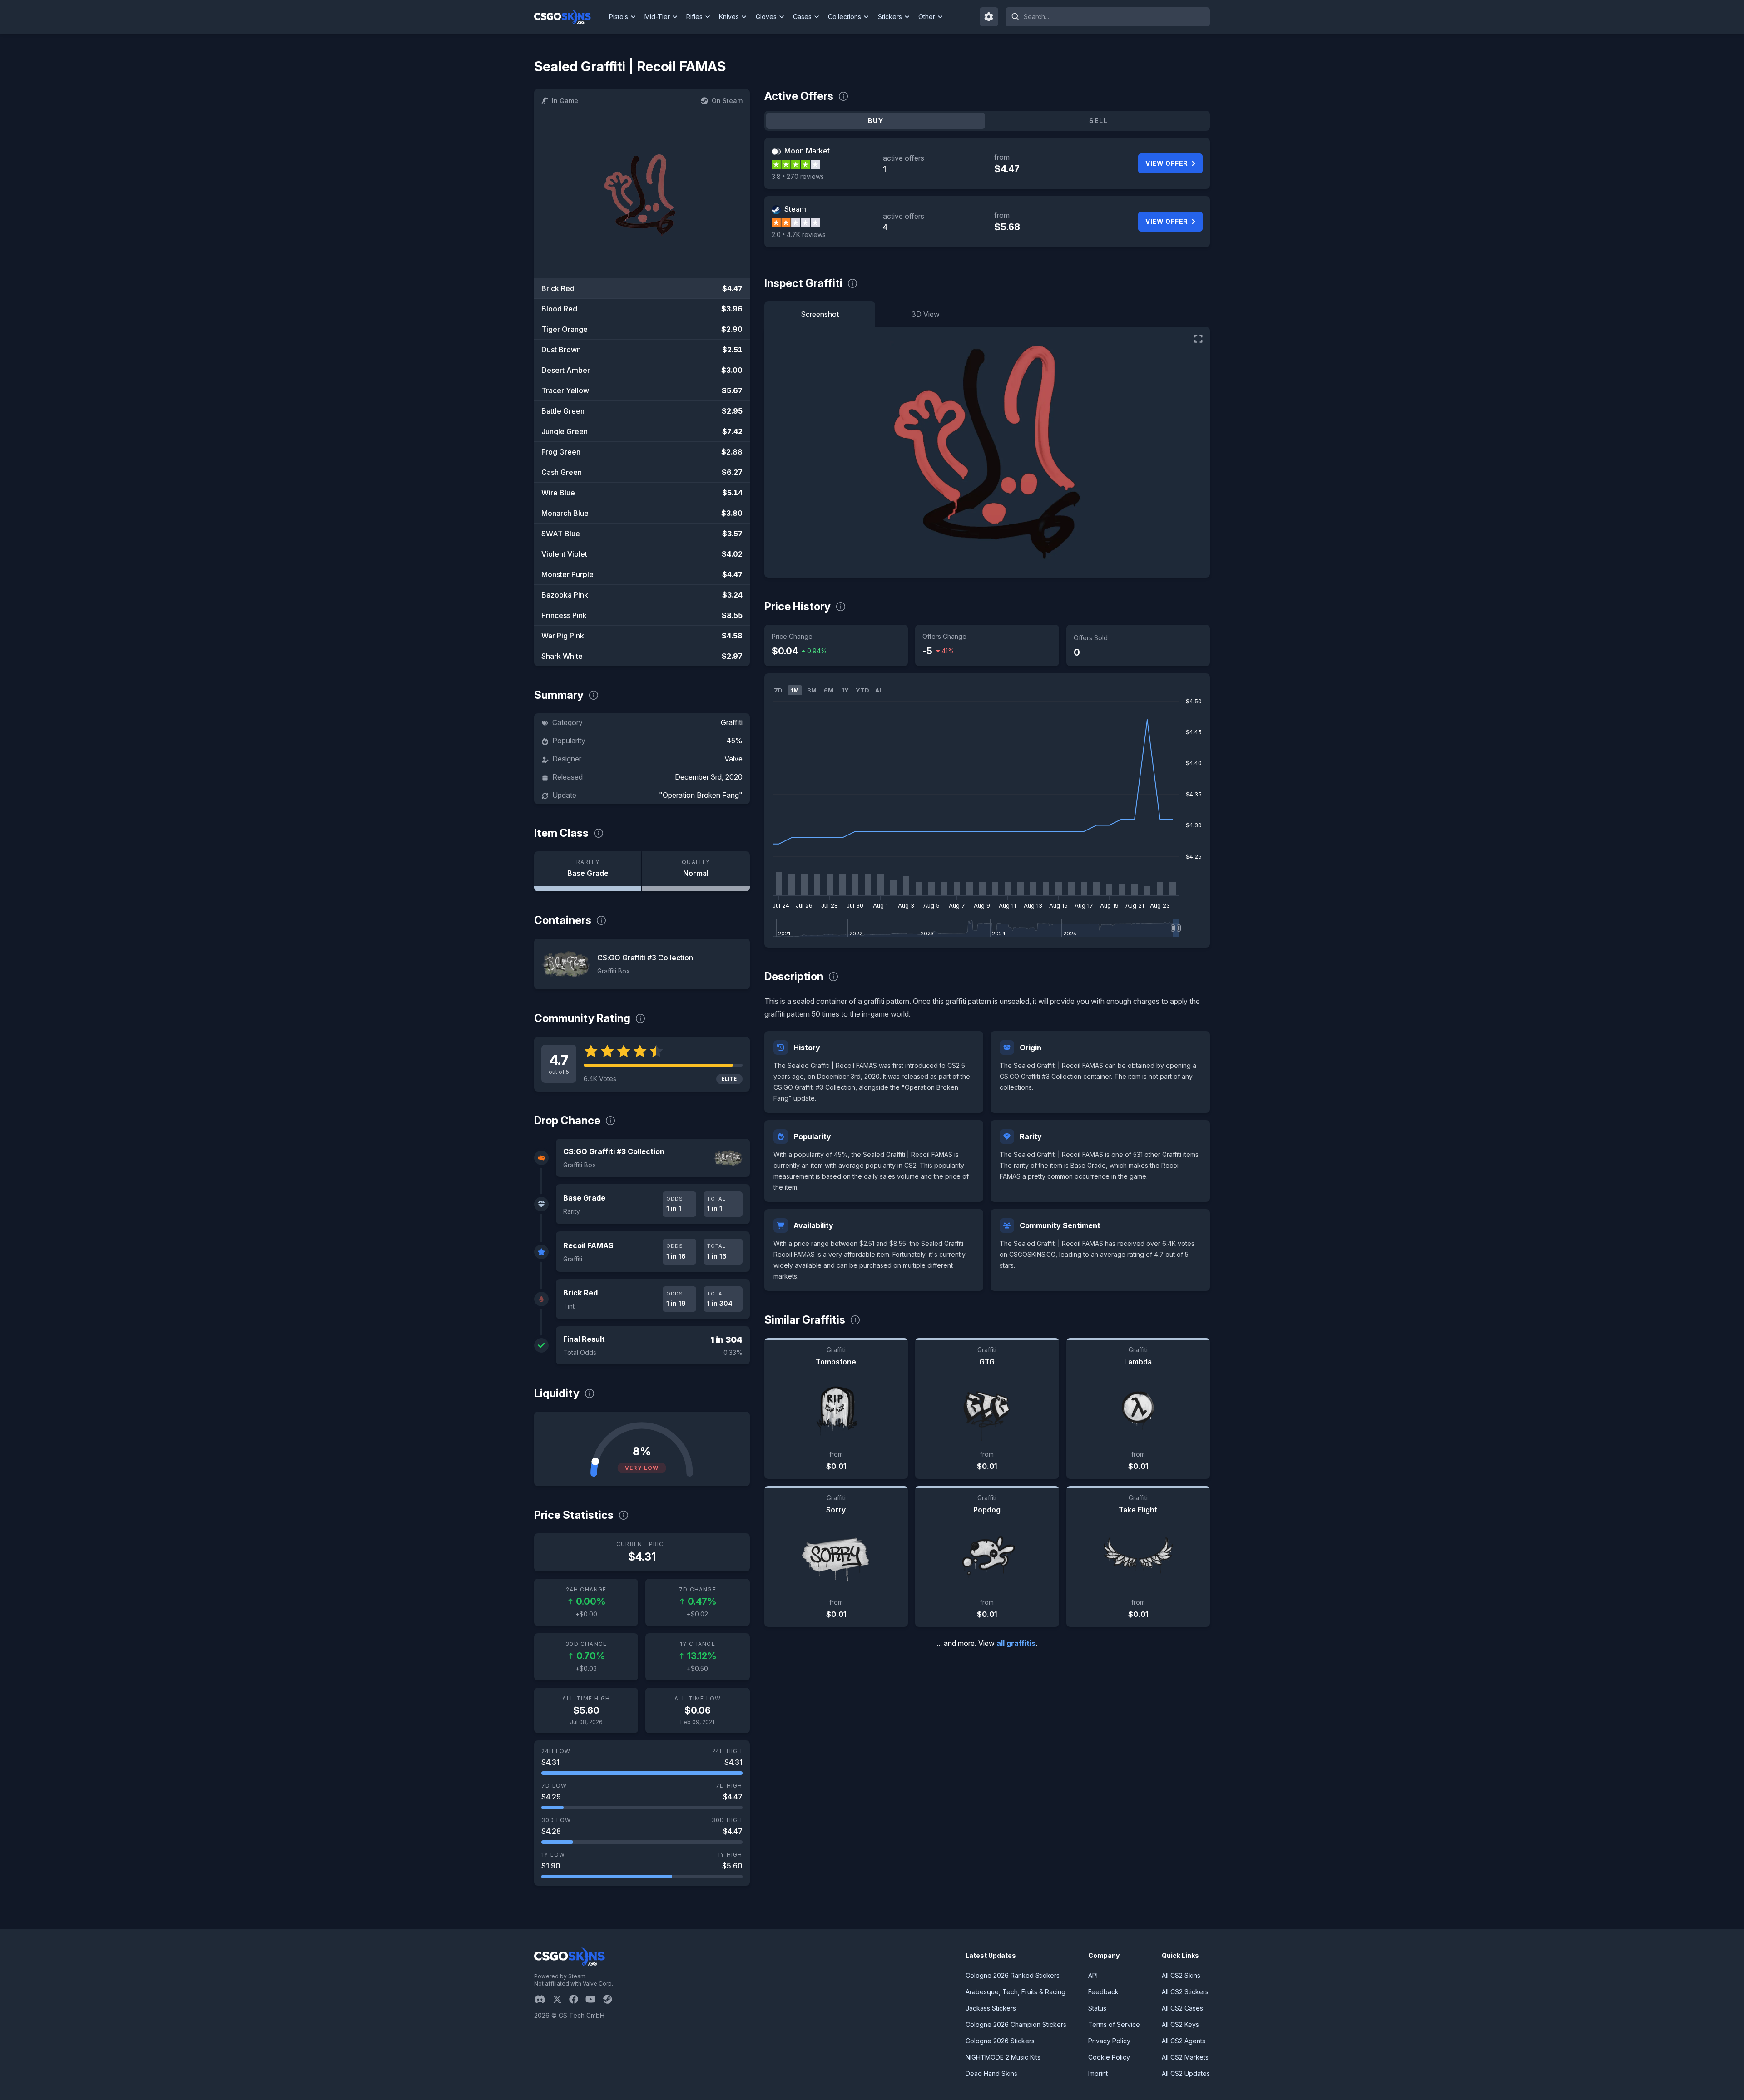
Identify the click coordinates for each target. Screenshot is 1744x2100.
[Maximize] (1199, 339)
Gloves (766, 17)
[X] (561, 1999)
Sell (1098, 121)
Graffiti (732, 722)
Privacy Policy (1109, 2041)
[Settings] (989, 17)
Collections (845, 17)
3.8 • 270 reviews (798, 176)
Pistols (619, 17)
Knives (729, 17)
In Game (565, 101)
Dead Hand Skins (991, 2073)
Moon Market (807, 151)
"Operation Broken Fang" (701, 795)
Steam (795, 209)
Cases (802, 17)
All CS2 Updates (1186, 2073)
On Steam (727, 101)
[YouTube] (594, 1999)
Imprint (1098, 2073)
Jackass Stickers (991, 2008)
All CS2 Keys (1180, 2024)
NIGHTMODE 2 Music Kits (1003, 2057)
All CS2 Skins (1181, 1975)
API (1093, 1975)
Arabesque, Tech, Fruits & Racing (1016, 1992)
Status (1097, 2008)
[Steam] (611, 1999)
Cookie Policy (1109, 2057)
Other (927, 17)
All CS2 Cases (1182, 2008)
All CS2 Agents (1184, 2041)
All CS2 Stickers (1185, 1992)
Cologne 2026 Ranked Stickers (1013, 1975)
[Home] (570, 17)
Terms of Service (1114, 2024)
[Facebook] (577, 1999)
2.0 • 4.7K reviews (799, 235)
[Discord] (543, 1999)
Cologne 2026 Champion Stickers (1016, 2024)
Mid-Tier (657, 17)
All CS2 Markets (1185, 2057)
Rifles (694, 17)
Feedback (1103, 1992)
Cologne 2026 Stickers (1000, 2041)
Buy (876, 121)
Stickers (890, 17)
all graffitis (1016, 1643)
